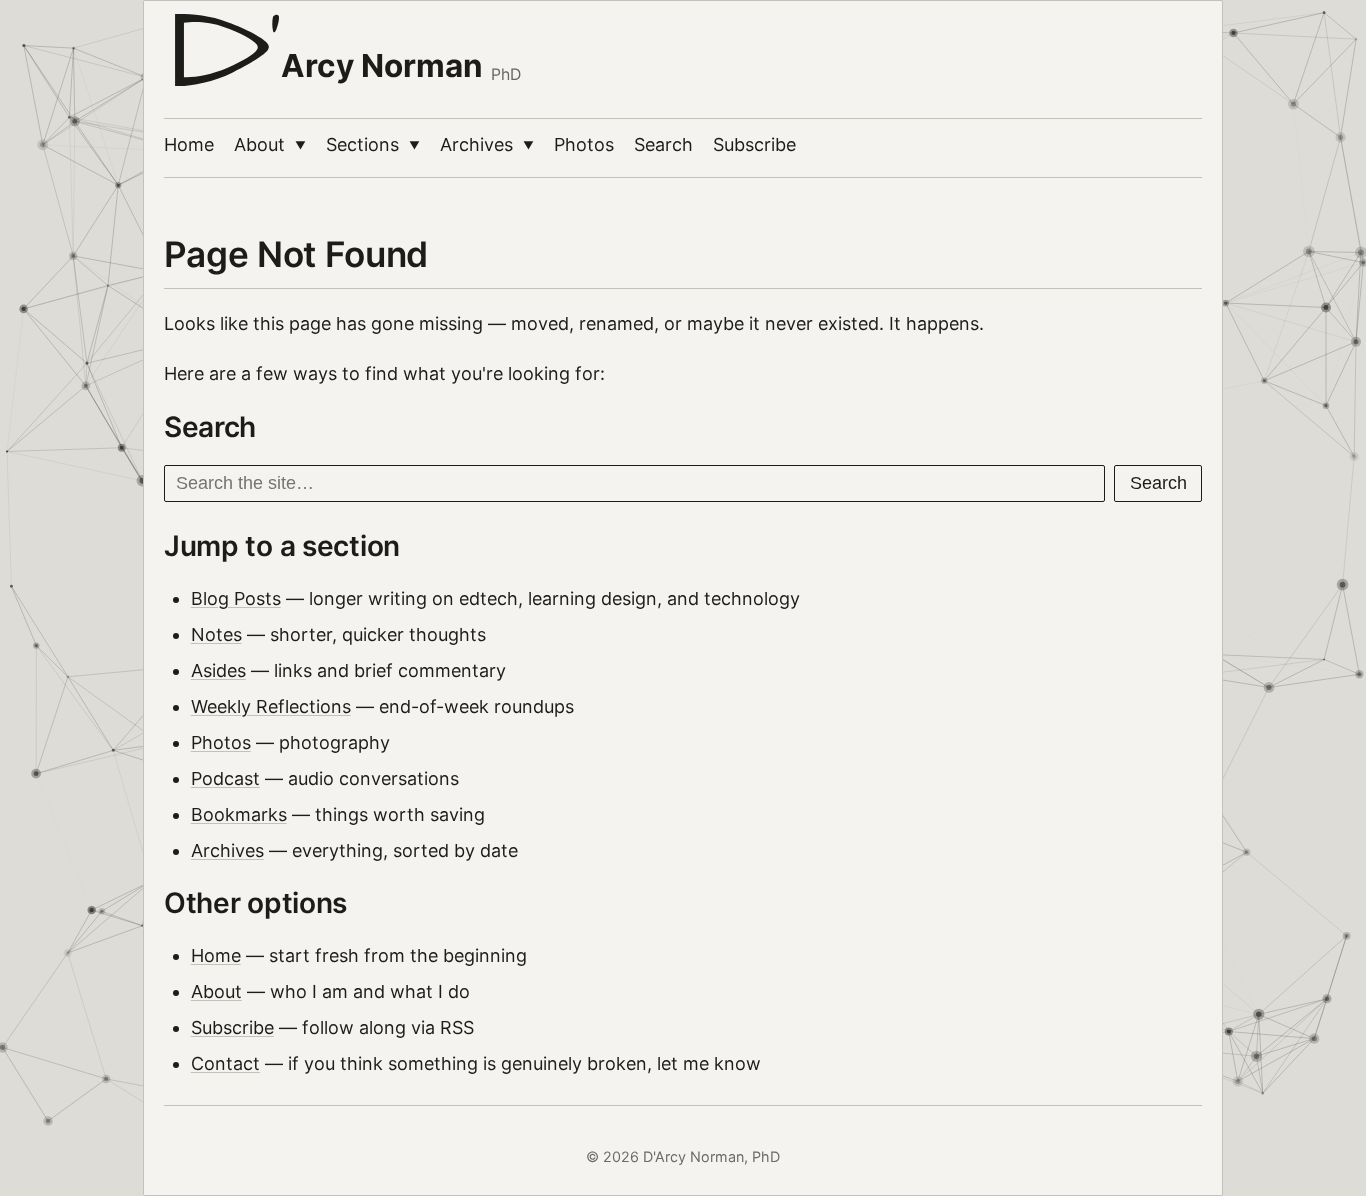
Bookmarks (239, 814)
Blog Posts (236, 598)
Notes (216, 634)
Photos (584, 144)
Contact (225, 1063)
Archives (487, 144)
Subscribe (754, 144)
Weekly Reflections (271, 706)
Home (189, 144)
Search (663, 144)
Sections (373, 144)
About (270, 144)
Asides (218, 670)
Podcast (225, 778)
